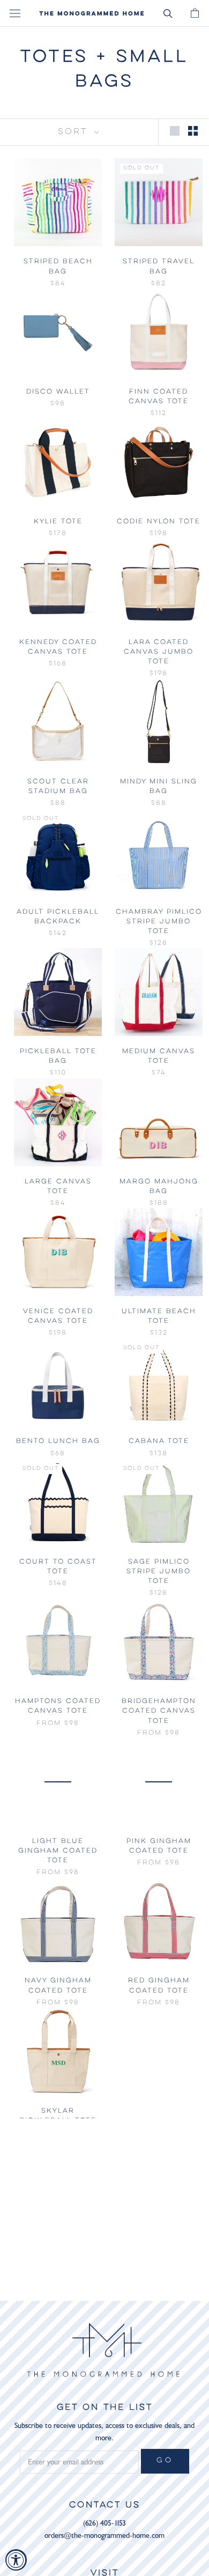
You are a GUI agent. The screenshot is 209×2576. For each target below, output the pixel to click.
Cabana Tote (159, 1441)
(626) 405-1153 (104, 2523)
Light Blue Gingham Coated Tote (58, 1851)
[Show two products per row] (193, 131)
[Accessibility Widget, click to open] (16, 2560)
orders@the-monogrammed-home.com (104, 2536)
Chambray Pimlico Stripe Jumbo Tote (159, 921)
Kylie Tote (58, 521)
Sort (75, 132)
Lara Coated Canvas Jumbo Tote (159, 652)
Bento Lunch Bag (58, 1441)
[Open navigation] (15, 14)
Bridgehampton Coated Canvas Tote (159, 1711)
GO (165, 2461)
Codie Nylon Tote (159, 521)
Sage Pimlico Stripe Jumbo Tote (159, 1571)
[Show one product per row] (175, 131)
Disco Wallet (58, 392)
